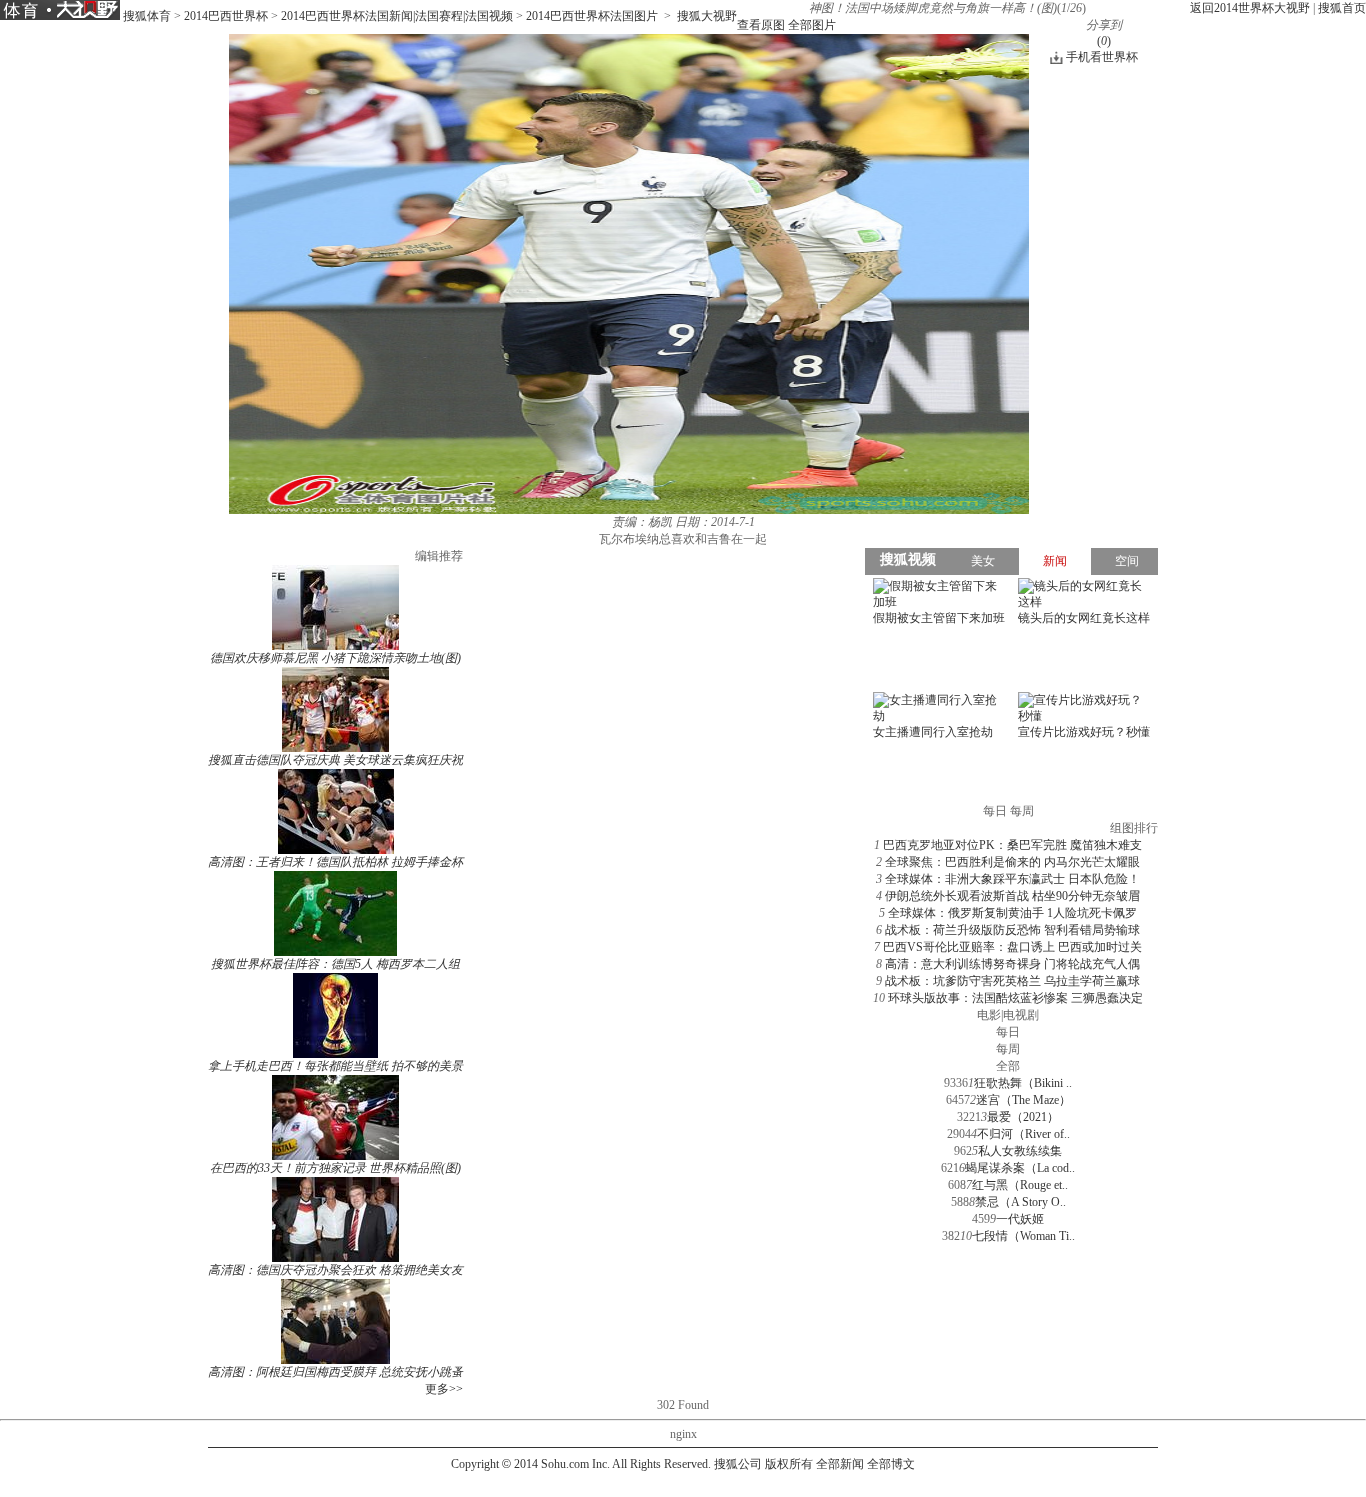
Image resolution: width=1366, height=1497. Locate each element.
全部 (1008, 1066)
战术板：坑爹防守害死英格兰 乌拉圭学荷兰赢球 (1012, 981)
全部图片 (812, 25)
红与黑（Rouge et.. (1020, 1185)
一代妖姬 (1020, 1219)
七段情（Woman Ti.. (1023, 1236)
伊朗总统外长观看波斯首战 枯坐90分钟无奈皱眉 (1012, 896)
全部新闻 (840, 1464)
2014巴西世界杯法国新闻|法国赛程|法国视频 (397, 16)
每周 (1008, 1049)
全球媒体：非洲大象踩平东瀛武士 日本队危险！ (1012, 879)
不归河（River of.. (1023, 1134)
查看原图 (761, 25)
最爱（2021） (1023, 1117)
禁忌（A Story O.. (1020, 1202)
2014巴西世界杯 (226, 16)
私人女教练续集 (1020, 1151)
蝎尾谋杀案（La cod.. (1020, 1168)
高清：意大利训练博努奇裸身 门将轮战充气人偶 (1012, 964)
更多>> (444, 1389)
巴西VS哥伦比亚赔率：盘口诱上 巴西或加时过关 (1012, 947)
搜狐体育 (147, 16)
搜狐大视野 (707, 16)
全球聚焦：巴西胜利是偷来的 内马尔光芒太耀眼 (1012, 862)
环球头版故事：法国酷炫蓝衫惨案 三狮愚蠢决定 (1015, 998)
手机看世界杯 (1102, 57)
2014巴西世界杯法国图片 (592, 16)
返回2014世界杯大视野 (1250, 8)
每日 (1008, 1032)
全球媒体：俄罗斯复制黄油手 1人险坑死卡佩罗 (1012, 913)
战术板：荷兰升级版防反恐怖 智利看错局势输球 (1012, 930)
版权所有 (789, 1464)
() (1104, 41)
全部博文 (891, 1464)
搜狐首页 (1342, 8)
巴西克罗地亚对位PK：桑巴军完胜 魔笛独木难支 (1012, 845)
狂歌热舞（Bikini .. (1023, 1083)
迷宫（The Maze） (1023, 1100)
